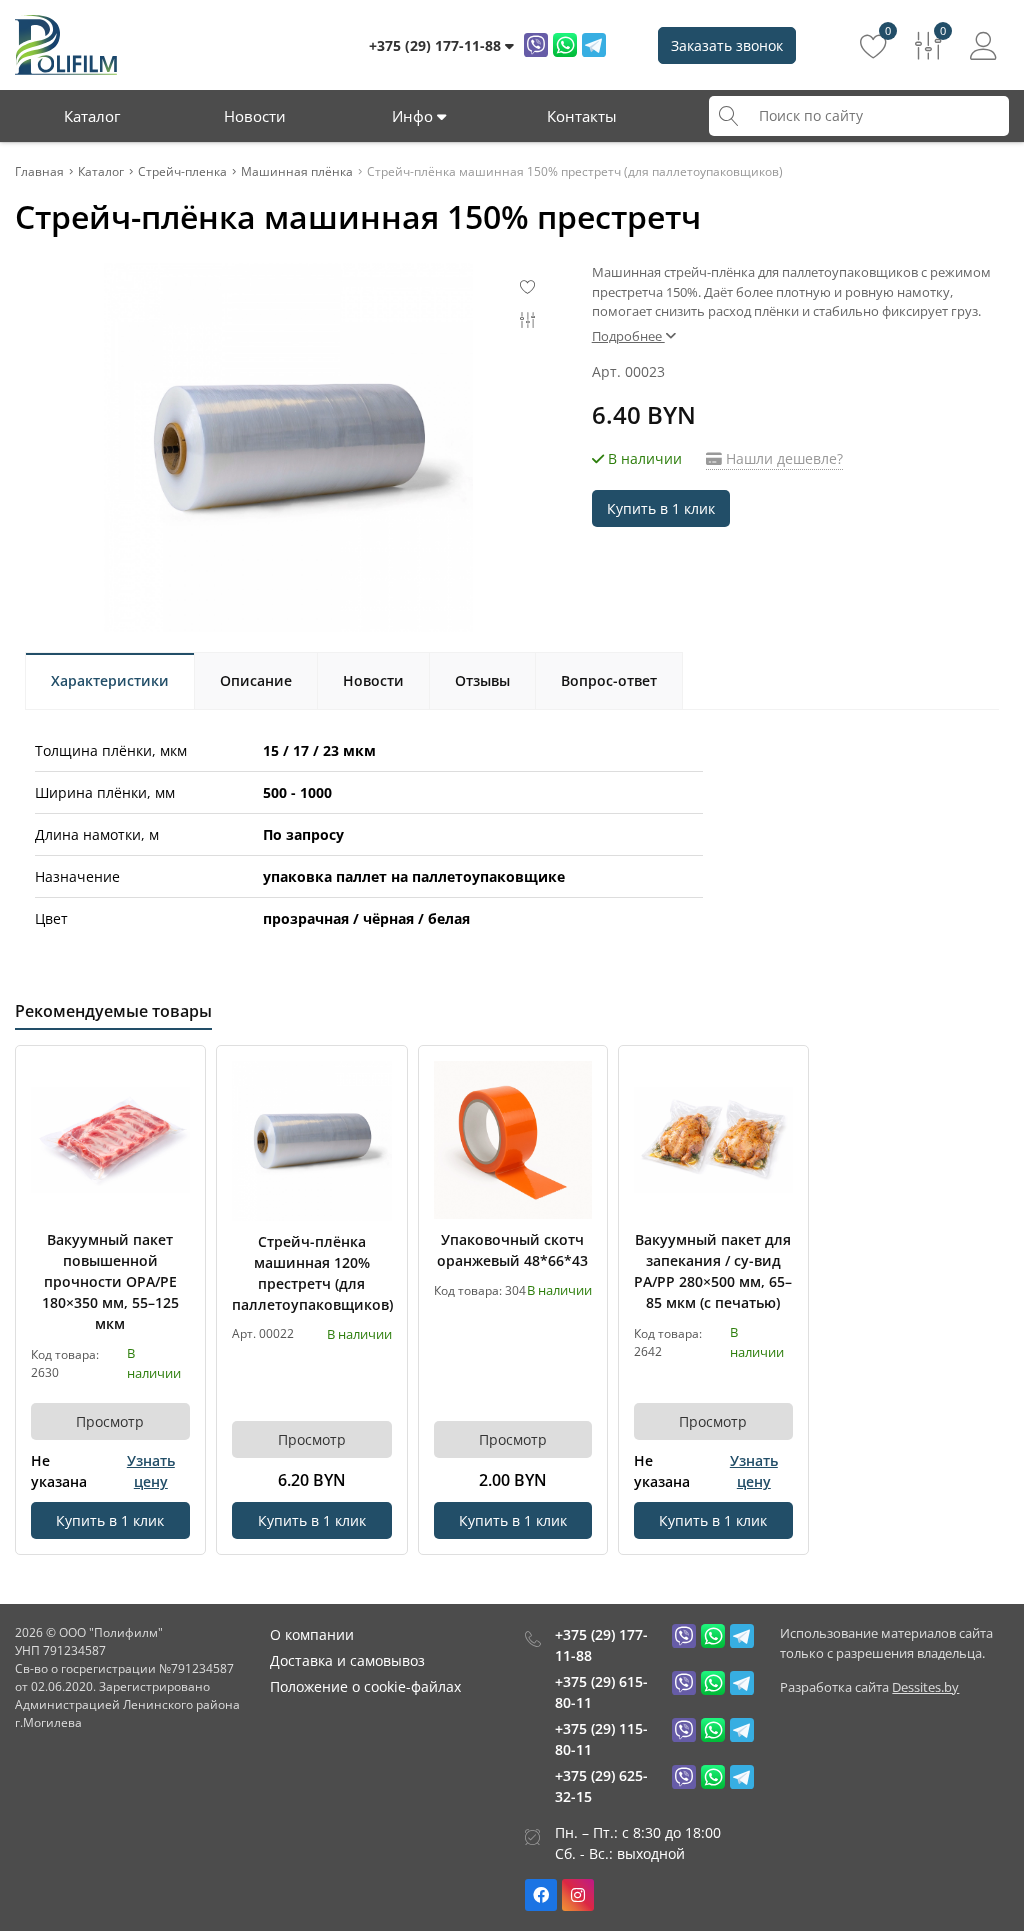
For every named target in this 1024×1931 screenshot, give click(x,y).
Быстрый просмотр (110, 1139)
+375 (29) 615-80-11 (601, 1692)
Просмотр (110, 1421)
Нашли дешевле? (782, 458)
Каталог (92, 116)
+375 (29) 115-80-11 (601, 1739)
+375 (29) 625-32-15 (601, 1786)
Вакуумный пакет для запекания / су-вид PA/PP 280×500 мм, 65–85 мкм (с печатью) (713, 1271)
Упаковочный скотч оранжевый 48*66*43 (512, 1250)
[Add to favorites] (176, 1075)
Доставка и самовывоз (347, 1660)
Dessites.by (925, 1687)
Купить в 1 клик (661, 508)
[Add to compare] (176, 1108)
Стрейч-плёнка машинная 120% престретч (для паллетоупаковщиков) (312, 1273)
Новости (255, 116)
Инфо (414, 116)
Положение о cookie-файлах (365, 1686)
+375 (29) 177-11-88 (601, 1645)
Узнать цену (151, 1471)
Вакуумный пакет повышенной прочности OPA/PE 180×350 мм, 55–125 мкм (110, 1281)
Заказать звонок (727, 45)
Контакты (582, 116)
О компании (312, 1634)
